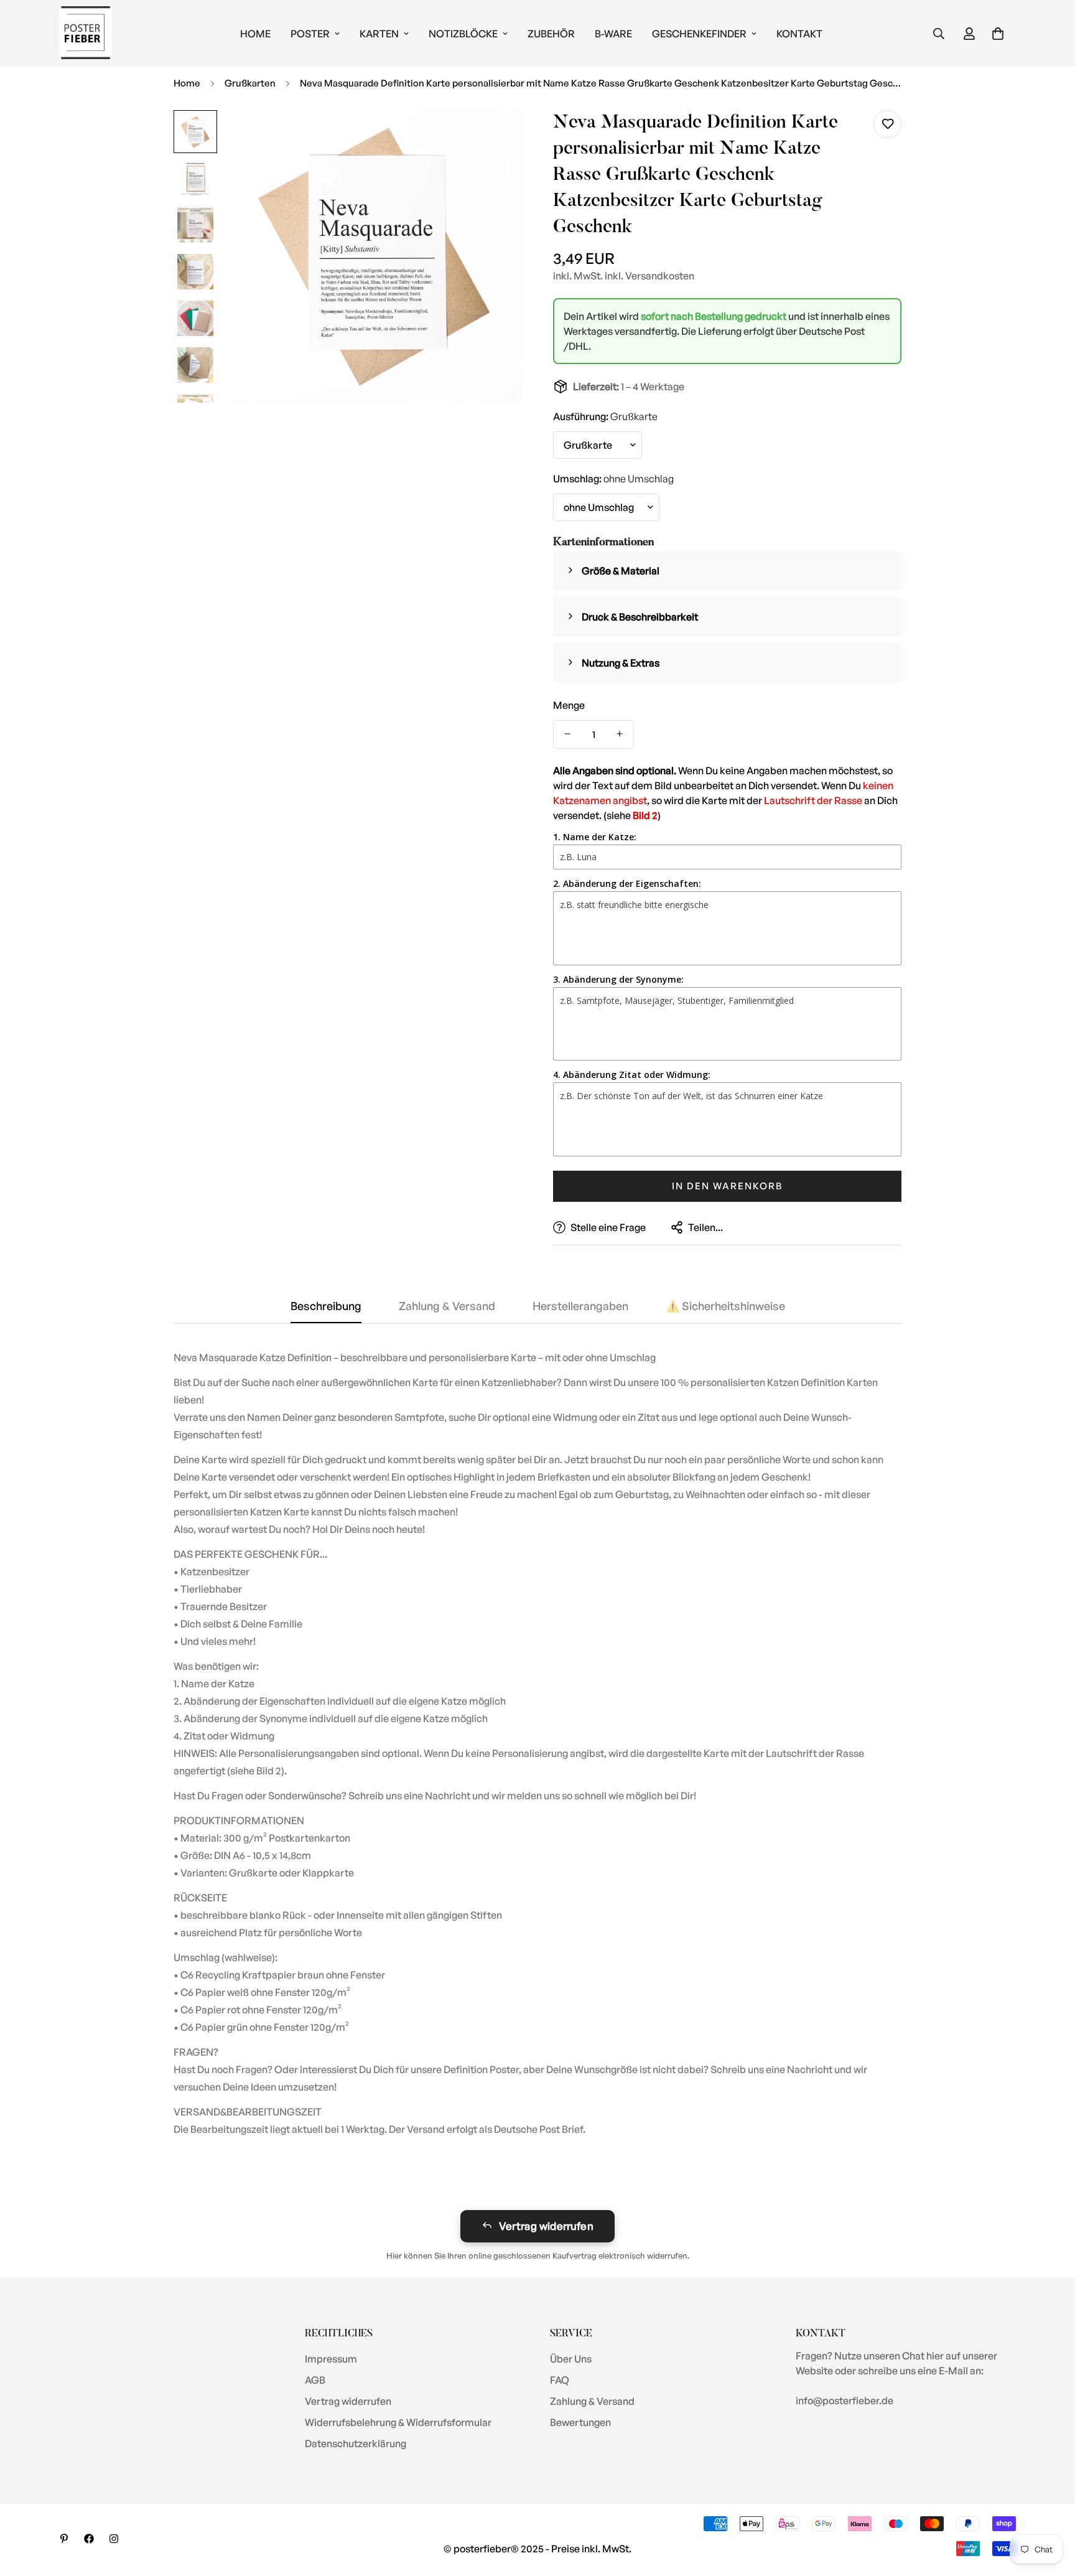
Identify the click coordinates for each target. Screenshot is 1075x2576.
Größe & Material (621, 570)
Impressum (331, 2359)
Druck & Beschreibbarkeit (640, 616)
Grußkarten (250, 83)
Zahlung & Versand (592, 2401)
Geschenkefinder (699, 34)
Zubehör (551, 34)
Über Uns (571, 2359)
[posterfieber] (86, 33)
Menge (569, 705)
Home (255, 34)
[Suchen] (939, 34)
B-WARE (613, 34)
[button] (998, 34)
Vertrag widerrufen (546, 2226)
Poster (310, 34)
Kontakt (799, 34)
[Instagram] (114, 2539)
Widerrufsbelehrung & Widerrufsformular (398, 2422)
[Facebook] (89, 2539)
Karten (379, 34)
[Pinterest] (64, 2539)
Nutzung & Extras (621, 662)
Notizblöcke (463, 34)
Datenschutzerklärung (356, 2443)
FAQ (560, 2380)
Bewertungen (580, 2422)
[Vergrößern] (496, 137)
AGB (315, 2380)
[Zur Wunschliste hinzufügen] (887, 124)
